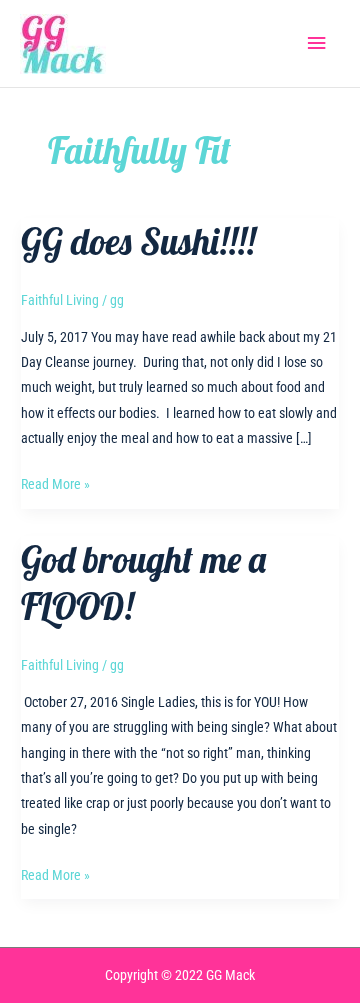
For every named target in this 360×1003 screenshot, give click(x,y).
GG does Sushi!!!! (138, 241)
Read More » (55, 486)
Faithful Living (60, 300)
